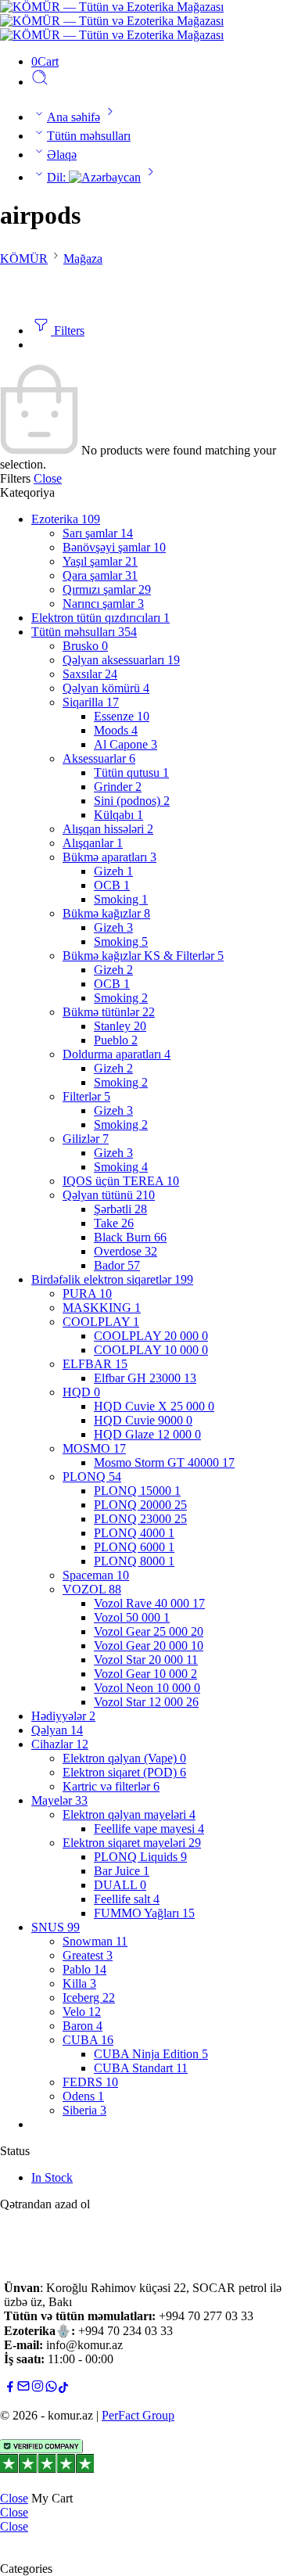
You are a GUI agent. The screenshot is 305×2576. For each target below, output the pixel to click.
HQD (81, 1392)
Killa (79, 1983)
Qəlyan (57, 1730)
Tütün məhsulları (89, 136)
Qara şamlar (100, 575)
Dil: (58, 177)
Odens (83, 2096)
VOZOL (92, 1589)
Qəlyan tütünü (109, 1195)
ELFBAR (95, 1364)
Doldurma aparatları (117, 1054)
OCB (112, 885)
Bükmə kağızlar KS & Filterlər (143, 956)
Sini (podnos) (132, 801)
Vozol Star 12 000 (146, 1702)
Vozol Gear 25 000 (149, 1631)
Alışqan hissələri (108, 829)
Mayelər (59, 1800)
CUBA (88, 2040)
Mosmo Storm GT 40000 (164, 1462)
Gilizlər (86, 1139)
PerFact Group (138, 2415)
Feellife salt (127, 1899)
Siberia (84, 2110)
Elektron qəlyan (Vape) (124, 1758)
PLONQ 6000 (134, 1547)
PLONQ (92, 1477)
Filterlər (86, 1096)
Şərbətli (120, 1209)
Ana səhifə (74, 117)
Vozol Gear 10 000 (145, 1674)
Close (48, 478)
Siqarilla (91, 702)
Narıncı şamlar (103, 604)
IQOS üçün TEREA (121, 1181)
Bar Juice (122, 1871)
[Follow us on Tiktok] (63, 2389)
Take (114, 1223)
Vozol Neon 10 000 (147, 1688)
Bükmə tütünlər (109, 1012)
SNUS (56, 1927)
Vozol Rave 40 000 (149, 1603)
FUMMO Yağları (144, 1913)
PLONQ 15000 (137, 1491)
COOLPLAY (101, 1322)
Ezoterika (66, 519)
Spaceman (96, 1575)
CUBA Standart (141, 2068)
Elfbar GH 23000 (145, 1378)
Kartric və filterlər (111, 1786)
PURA (87, 1293)
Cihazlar (60, 1744)
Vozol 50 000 (132, 1617)
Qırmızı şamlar (107, 589)
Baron (83, 2026)
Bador (117, 1265)
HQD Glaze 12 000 (147, 1434)
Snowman (95, 1941)
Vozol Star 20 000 (146, 1660)
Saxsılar (90, 674)
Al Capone (126, 744)
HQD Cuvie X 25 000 (154, 1406)
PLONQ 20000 (140, 1505)
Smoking (121, 899)
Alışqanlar (93, 843)
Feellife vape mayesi (149, 1829)
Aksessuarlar (99, 758)
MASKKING (102, 1308)
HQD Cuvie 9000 (143, 1420)
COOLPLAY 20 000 (151, 1336)
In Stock (52, 2177)
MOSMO (94, 1448)
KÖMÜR (24, 259)
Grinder (118, 787)
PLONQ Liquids (140, 1857)
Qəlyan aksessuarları (121, 660)
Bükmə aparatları (109, 857)
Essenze (122, 716)
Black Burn (130, 1237)
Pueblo (116, 1040)
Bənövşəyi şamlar (114, 547)
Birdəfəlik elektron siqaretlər (112, 1279)
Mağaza (83, 259)
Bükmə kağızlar (106, 913)
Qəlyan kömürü (106, 688)
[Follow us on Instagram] (38, 2389)
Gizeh (113, 871)
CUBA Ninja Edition (151, 2054)
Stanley (120, 1026)
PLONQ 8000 (134, 1561)
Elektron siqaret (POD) (124, 1772)
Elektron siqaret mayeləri (132, 1843)
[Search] (40, 82)
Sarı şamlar (98, 533)
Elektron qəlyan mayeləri (129, 1814)
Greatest (88, 1955)
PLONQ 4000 (134, 1533)
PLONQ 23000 (140, 1519)
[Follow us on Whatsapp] (51, 2389)
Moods (116, 730)
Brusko (85, 646)
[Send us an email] (23, 2389)
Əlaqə (62, 154)
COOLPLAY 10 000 (151, 1350)
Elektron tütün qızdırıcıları (100, 618)
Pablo (84, 1969)
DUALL (120, 1885)
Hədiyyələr (63, 1716)
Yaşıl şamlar (100, 561)
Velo (82, 2012)
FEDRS (90, 2082)
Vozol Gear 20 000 (149, 1645)
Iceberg (89, 1998)
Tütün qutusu (131, 772)
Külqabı (118, 815)
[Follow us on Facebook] (10, 2389)
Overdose (126, 1251)
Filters (68, 331)
